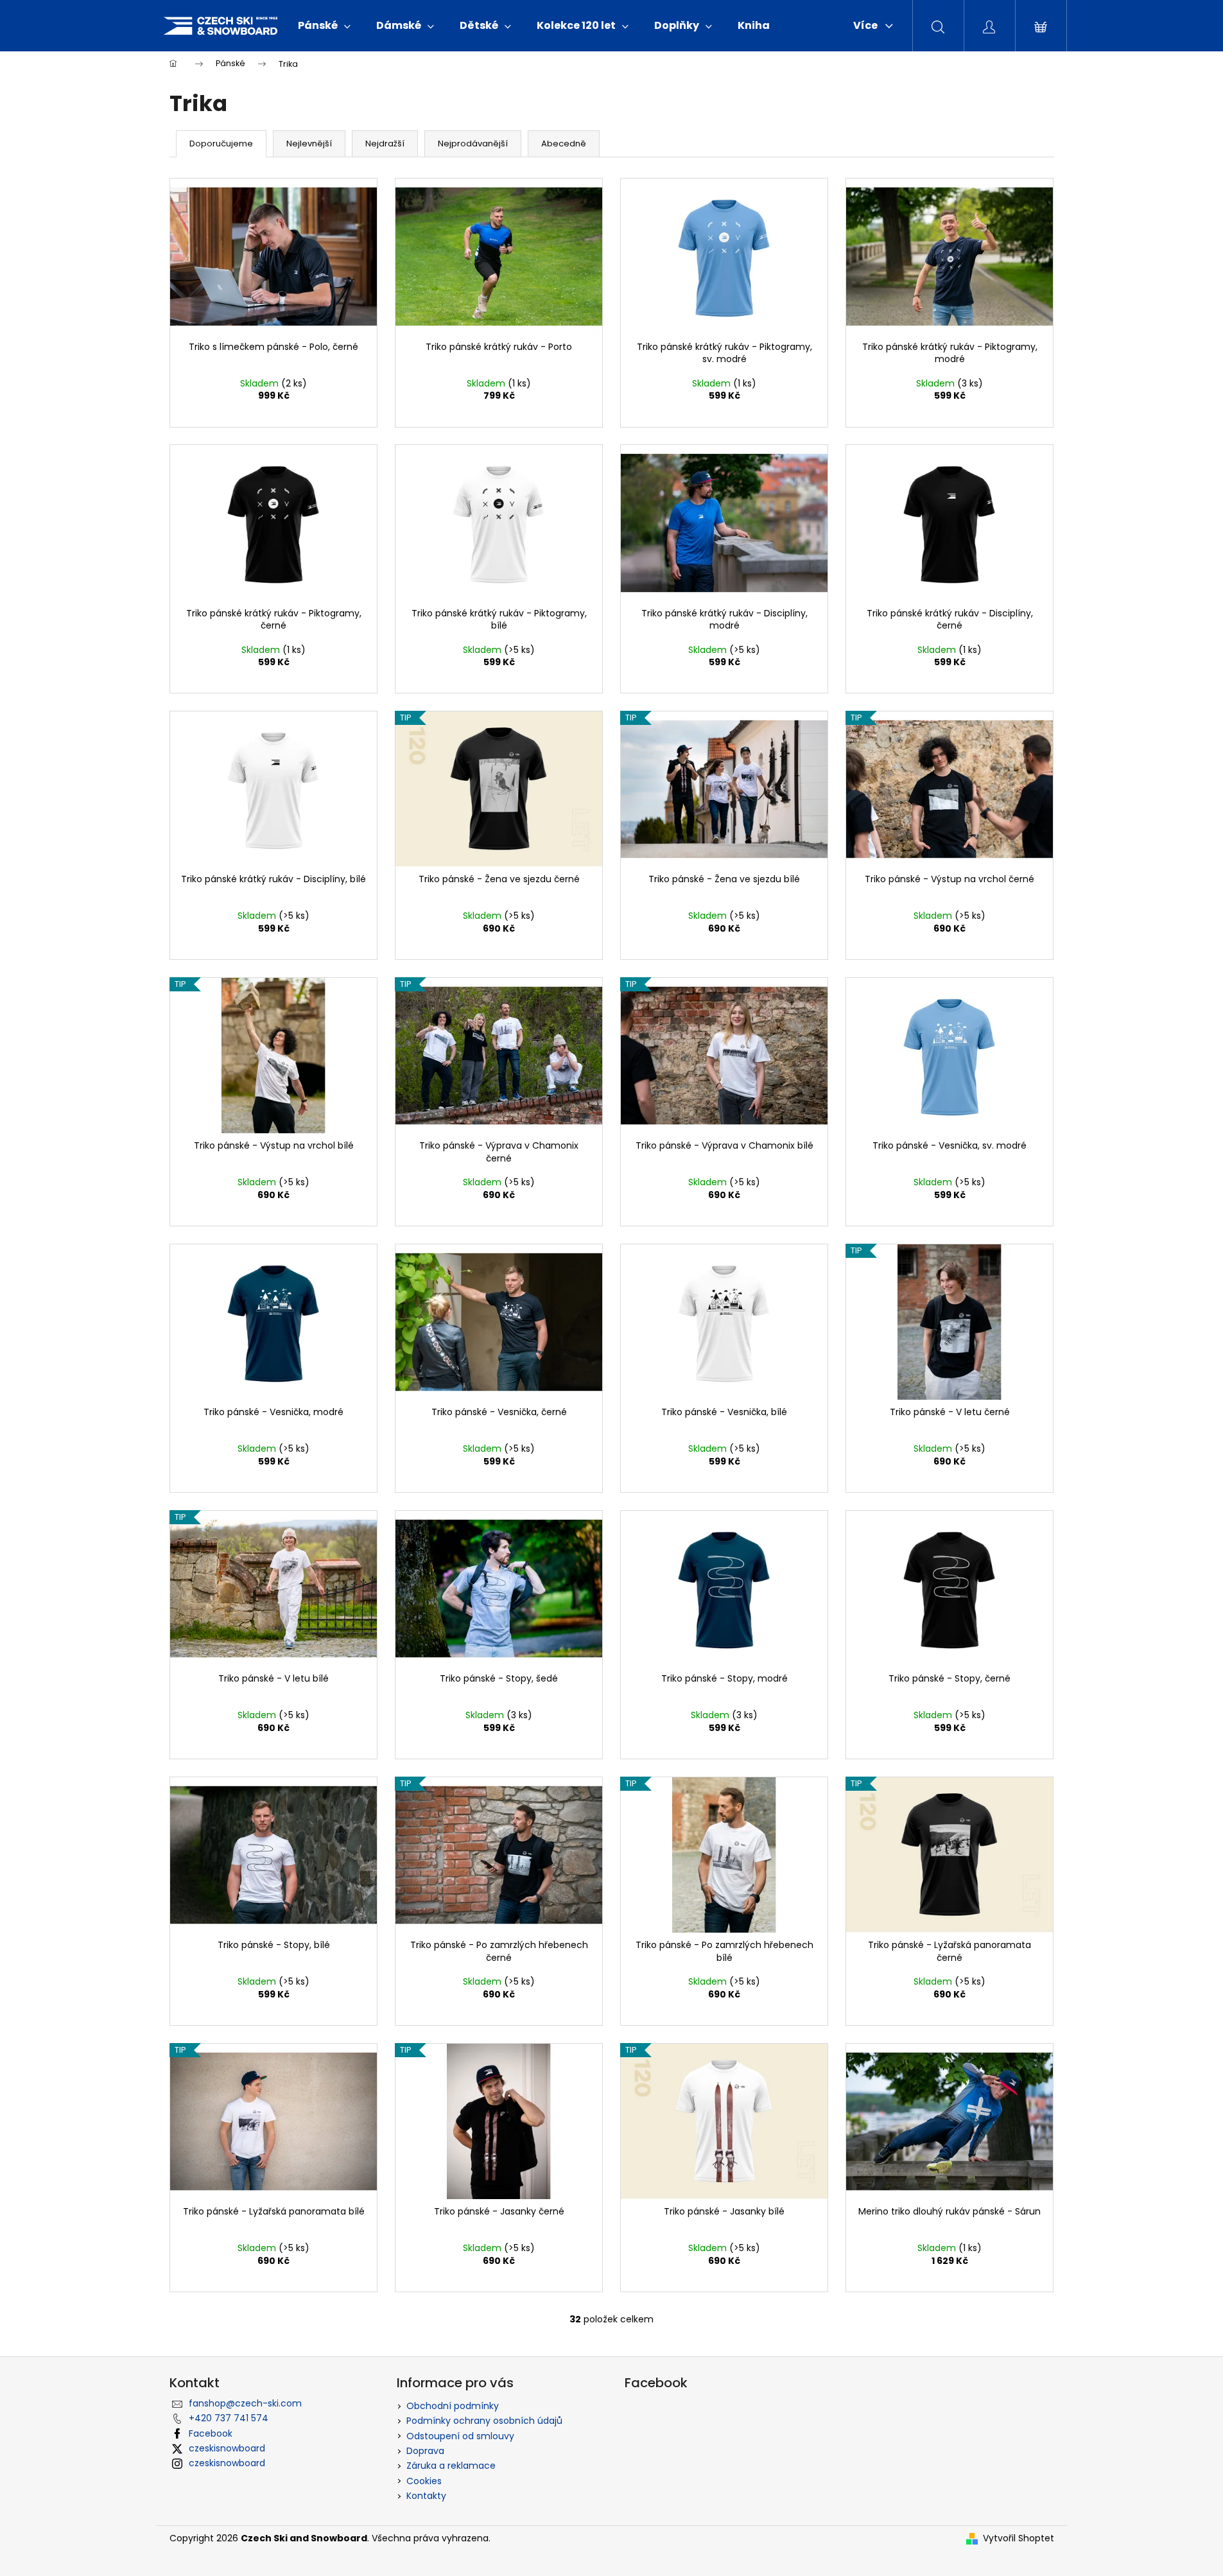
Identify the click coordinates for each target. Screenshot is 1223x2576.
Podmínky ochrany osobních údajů (484, 2421)
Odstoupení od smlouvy (460, 2436)
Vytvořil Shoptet (1019, 2538)
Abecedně (564, 144)
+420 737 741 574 (229, 2418)
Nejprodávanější (473, 144)
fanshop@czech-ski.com (245, 2403)
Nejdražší (385, 144)
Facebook (211, 2433)
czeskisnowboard (227, 2448)
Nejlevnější (309, 144)
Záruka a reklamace (451, 2466)
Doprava (425, 2451)
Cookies (424, 2481)
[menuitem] (324, 26)
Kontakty (426, 2496)
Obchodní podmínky (453, 2406)
